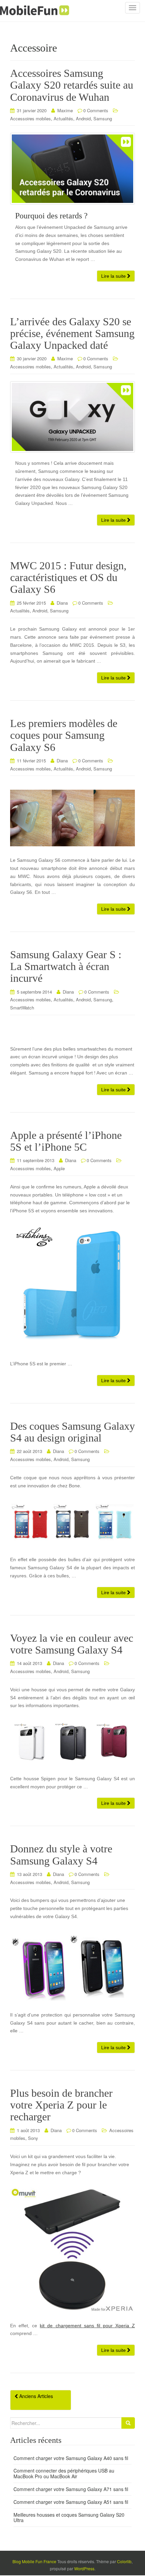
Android (83, 118)
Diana (62, 603)
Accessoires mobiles (31, 118)
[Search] (128, 2423)
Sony (33, 2138)
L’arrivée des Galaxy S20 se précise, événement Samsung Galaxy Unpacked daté (72, 333)
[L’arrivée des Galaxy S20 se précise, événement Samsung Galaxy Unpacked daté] (72, 417)
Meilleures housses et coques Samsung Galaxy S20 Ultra (69, 2518)
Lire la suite (114, 276)
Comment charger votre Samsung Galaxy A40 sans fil (71, 2458)
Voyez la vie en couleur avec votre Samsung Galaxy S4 (72, 1644)
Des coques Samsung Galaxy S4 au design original (72, 1432)
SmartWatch (22, 1008)
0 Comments (96, 110)
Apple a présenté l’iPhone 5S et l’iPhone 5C (66, 1141)
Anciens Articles (35, 2396)
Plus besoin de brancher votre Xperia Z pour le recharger (61, 2105)
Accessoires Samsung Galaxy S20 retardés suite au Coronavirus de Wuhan (72, 85)
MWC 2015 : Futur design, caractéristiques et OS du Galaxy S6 (68, 577)
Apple (59, 1168)
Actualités (63, 118)
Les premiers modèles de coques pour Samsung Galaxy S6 (64, 735)
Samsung (103, 118)
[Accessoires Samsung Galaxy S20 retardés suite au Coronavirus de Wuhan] (72, 169)
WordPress (84, 2568)
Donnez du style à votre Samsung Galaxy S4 (61, 1855)
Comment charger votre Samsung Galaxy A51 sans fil (71, 2502)
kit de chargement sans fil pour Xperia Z (87, 2326)
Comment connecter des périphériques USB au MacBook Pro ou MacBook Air (64, 2473)
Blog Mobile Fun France (34, 2561)
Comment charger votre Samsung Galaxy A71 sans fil (71, 2489)
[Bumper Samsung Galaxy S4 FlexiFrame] (72, 1966)
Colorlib (124, 2561)
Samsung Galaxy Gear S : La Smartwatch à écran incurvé (66, 966)
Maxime (65, 110)
